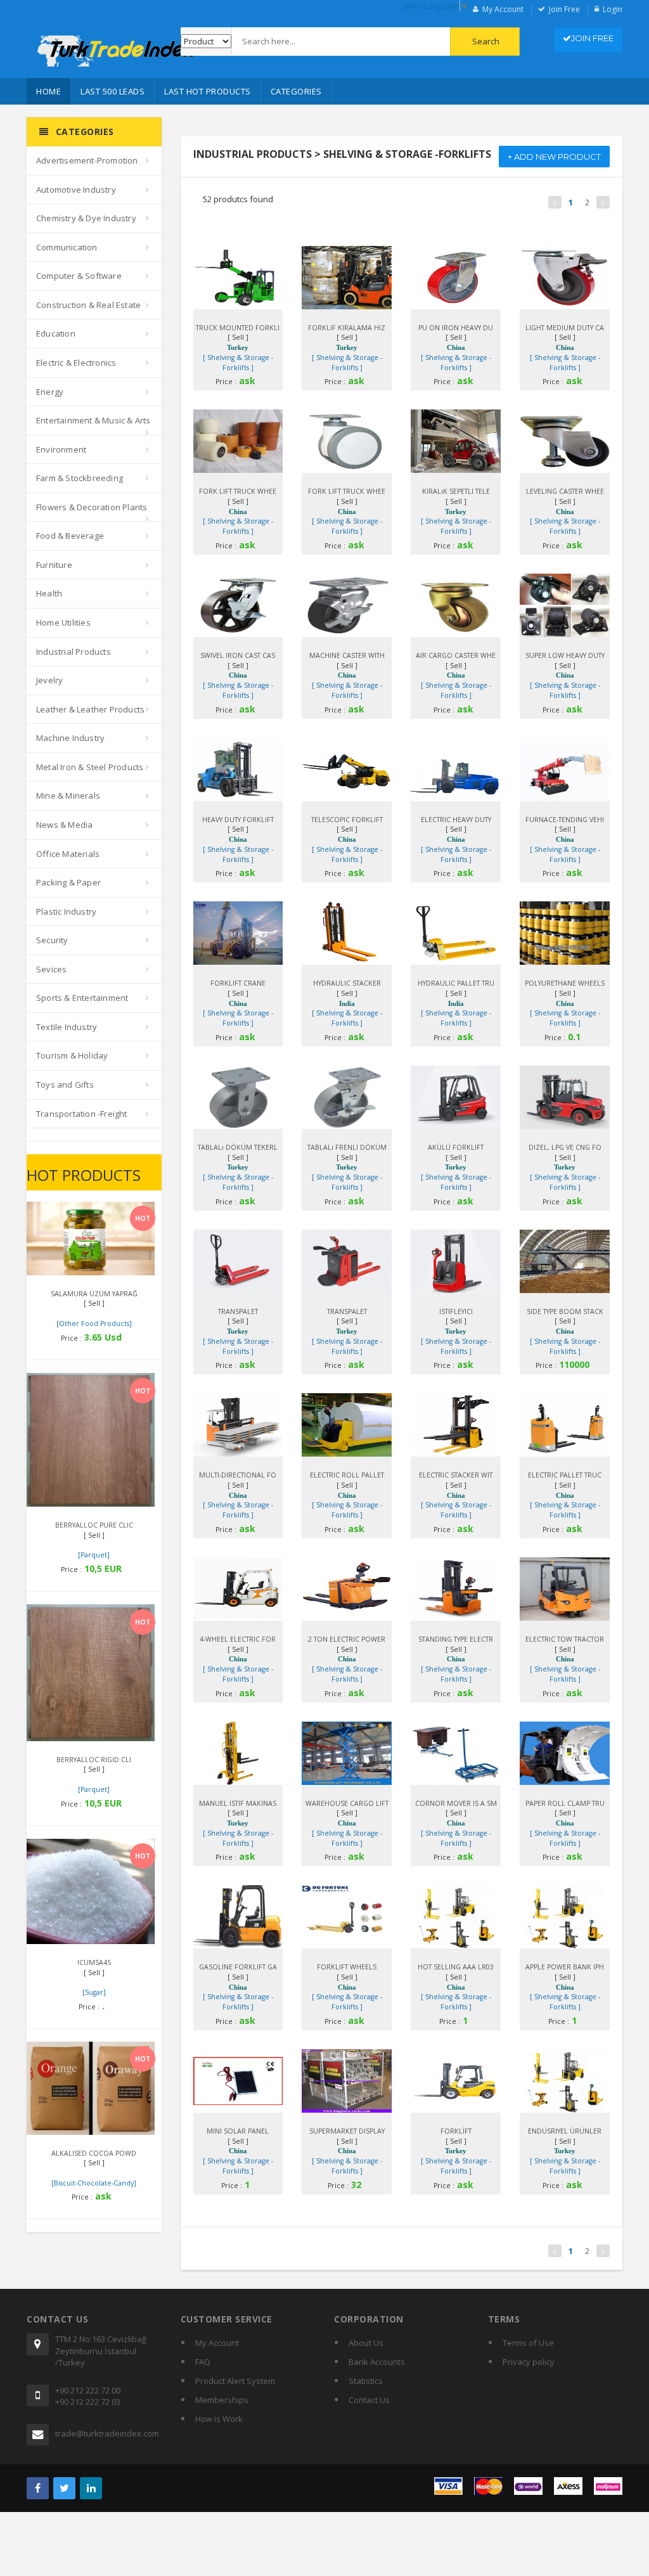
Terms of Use (528, 2343)
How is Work (219, 2419)
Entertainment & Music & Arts (93, 420)
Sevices (51, 969)
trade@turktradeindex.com (107, 2433)
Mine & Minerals (68, 795)
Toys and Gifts (65, 1085)
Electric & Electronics (76, 363)
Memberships (222, 2400)
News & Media (64, 825)
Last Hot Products (208, 91)
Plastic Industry (66, 911)
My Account (503, 9)
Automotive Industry (76, 190)
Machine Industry (70, 738)
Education (56, 333)
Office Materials (68, 854)
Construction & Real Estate (88, 305)
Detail (78, 1216)
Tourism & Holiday (72, 1055)
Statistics (366, 2381)
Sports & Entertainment (82, 998)
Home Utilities (63, 622)
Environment (61, 449)
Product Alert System (235, 2381)
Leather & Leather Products (90, 709)
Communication (67, 247)
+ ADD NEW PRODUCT (554, 157)
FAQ (203, 2362)
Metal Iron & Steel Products (90, 767)
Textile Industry (67, 1027)
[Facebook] (38, 2488)
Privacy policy (529, 2362)
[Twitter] (64, 2488)
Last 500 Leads (112, 91)
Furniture (54, 565)
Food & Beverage (70, 536)
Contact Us (369, 2400)
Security (52, 940)
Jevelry (49, 680)
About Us (366, 2343)
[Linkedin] (91, 2488)
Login (613, 9)
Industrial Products (74, 652)
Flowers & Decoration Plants (92, 507)
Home (48, 91)
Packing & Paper (68, 882)
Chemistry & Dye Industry (86, 218)
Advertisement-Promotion (87, 160)
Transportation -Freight (82, 1114)
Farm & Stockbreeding (80, 478)
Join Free (564, 9)
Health (49, 593)
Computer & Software (79, 276)
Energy (50, 392)
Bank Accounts (377, 2362)
